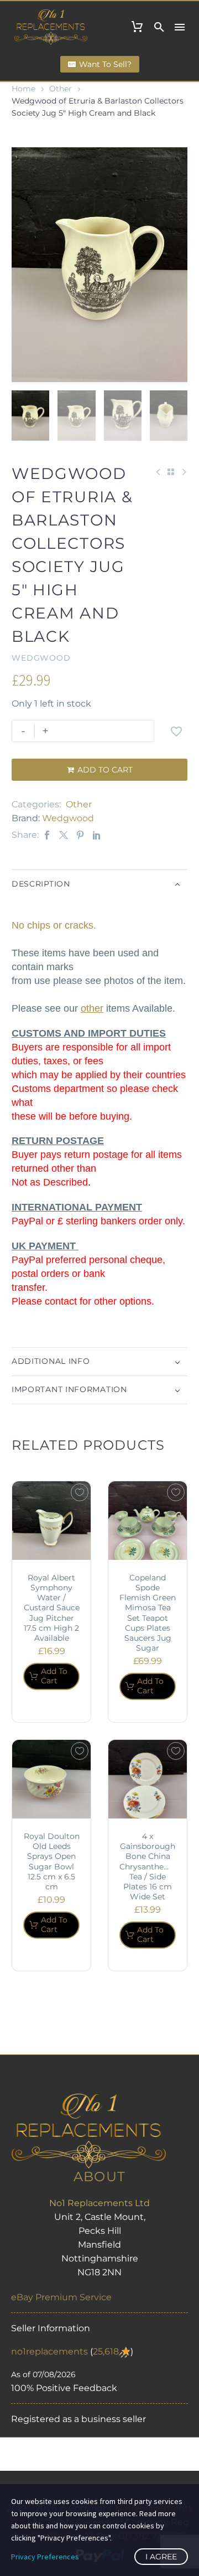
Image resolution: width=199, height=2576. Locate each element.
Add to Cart (100, 770)
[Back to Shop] (171, 472)
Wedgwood (68, 818)
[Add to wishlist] (176, 731)
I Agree (161, 2557)
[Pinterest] (80, 835)
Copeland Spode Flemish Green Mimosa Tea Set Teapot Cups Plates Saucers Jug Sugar (148, 1613)
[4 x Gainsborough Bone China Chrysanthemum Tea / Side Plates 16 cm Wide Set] (148, 1779)
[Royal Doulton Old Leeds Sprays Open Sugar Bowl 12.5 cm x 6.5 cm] (51, 1779)
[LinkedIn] (97, 835)
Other (61, 89)
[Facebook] (47, 835)
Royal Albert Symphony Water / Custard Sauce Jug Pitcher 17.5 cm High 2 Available (52, 1608)
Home (23, 89)
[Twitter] (64, 835)
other (92, 1008)
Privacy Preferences (45, 2557)
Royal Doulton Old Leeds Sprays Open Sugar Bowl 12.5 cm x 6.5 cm (52, 1861)
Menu (180, 27)
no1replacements (49, 2351)
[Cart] (137, 27)
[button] (159, 27)
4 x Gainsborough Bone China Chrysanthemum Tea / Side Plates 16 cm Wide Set (152, 1866)
